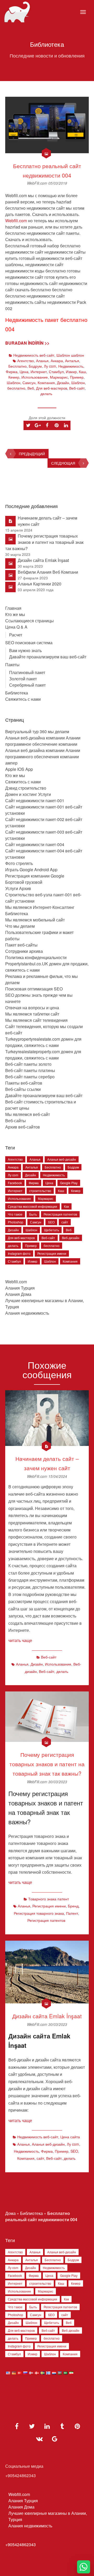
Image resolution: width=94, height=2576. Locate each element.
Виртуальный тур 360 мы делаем (37, 731)
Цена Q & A (16, 627)
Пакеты (12, 665)
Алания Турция (20, 1288)
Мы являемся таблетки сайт (32, 1014)
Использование (35, 377)
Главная (13, 608)
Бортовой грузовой (24, 882)
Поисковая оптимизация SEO (34, 989)
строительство (40, 1191)
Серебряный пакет (27, 685)
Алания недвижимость (27, 1313)
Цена (24, 372)
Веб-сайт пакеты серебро (30, 1077)
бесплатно (16, 388)
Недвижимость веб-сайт (34, 355)
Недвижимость (71, 366)
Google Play (69, 1183)
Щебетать (52, 1230)
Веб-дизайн (71, 1238)
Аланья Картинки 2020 (40, 584)
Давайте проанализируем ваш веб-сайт (48, 657)
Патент (72, 1913)
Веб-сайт (77, 388)
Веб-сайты (16, 1121)
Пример (77, 377)
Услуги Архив (18, 888)
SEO (51, 1222)
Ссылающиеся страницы (30, 621)
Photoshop (16, 1222)
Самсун (29, 383)
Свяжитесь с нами (23, 699)
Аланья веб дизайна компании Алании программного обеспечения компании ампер (43, 757)
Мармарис (59, 377)
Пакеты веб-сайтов (24, 1083)
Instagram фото (19, 1253)
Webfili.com (16, 221)
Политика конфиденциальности (36, 957)
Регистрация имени (52, 1253)
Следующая (63, 463)
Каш (82, 372)
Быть (33, 1214)
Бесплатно (17, 366)
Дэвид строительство (26, 788)
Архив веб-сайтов (23, 1127)
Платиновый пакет (27, 672)
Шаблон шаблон (70, 355)
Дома (10, 2213)
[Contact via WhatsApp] (84, 2567)
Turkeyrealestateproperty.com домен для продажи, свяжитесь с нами (43, 1055)
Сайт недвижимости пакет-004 (35, 844)
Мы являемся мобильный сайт (35, 920)
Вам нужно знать (25, 650)
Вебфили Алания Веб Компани (48, 572)
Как (66, 1206)
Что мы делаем (20, 926)
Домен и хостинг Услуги (28, 794)
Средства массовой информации (33, 1206)
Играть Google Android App (31, 870)
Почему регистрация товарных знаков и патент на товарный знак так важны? (44, 542)
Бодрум (35, 366)
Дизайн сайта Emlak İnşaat (43, 560)
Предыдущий (32, 454)
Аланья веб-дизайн (62, 1159)
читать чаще (20, 1640)
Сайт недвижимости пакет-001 (35, 800)
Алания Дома (18, 1294)
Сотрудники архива (24, 951)
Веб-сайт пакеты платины (30, 1070)
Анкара (57, 361)
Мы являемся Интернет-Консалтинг (40, 907)
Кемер (14, 377)
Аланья (42, 361)
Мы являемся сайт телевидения (36, 1020)
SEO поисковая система (29, 643)
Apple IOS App (19, 769)
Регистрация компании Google (35, 876)
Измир (71, 372)
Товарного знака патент (49, 1899)
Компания (46, 383)
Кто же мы (15, 614)
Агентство (26, 361)
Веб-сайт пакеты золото (28, 1064)
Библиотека (17, 693)
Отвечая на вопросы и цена (32, 1008)
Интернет (39, 372)
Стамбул (56, 372)
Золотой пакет (23, 679)
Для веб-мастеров (52, 388)
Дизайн (63, 383)
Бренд (73, 1906)
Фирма (12, 372)
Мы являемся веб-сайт (28, 1114)
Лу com (50, 366)
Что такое (15, 1214)
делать (46, 394)
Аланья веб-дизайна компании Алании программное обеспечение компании (43, 741)
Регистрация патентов (60, 1214)
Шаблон (14, 383)
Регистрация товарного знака (39, 1913)
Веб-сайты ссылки (23, 1089)
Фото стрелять (19, 863)
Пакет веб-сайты (21, 945)
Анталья (72, 361)
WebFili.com (38, 183)
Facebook (15, 1183)
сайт (65, 1222)
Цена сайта (70, 2137)
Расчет (16, 635)
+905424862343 (20, 2544)
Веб (31, 388)
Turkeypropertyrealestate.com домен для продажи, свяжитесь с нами (43, 1042)
